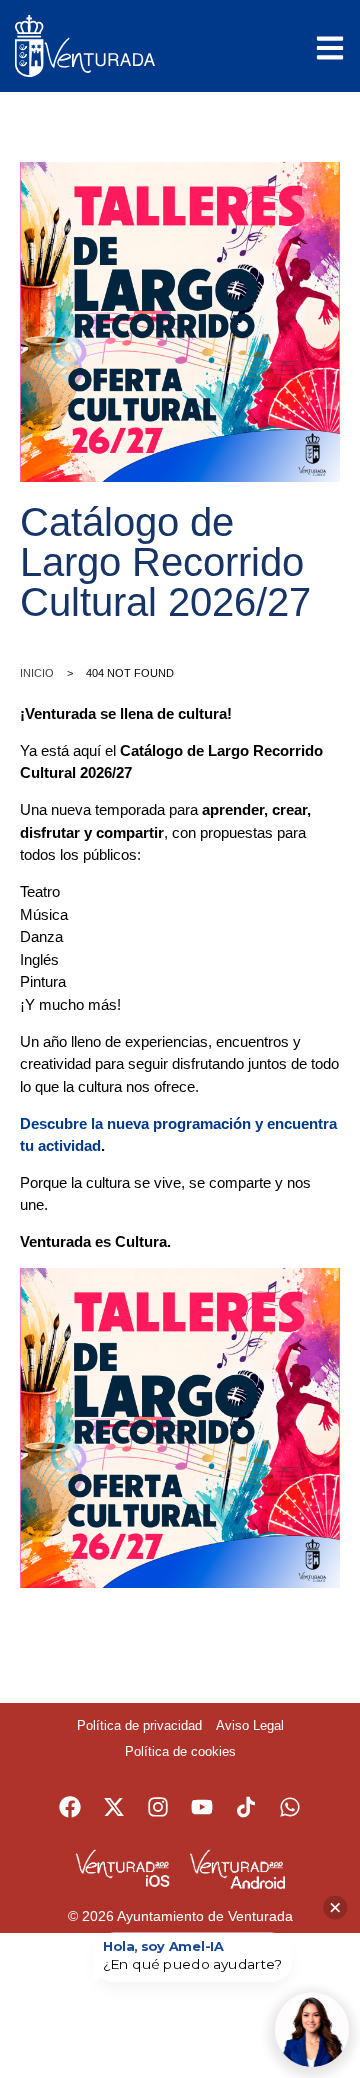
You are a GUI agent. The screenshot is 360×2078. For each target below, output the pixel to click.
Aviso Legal (250, 1725)
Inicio (37, 673)
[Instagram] (158, 1807)
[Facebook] (70, 1807)
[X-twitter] (114, 1807)
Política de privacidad (139, 1725)
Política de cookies (180, 1751)
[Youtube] (202, 1807)
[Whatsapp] (290, 1807)
